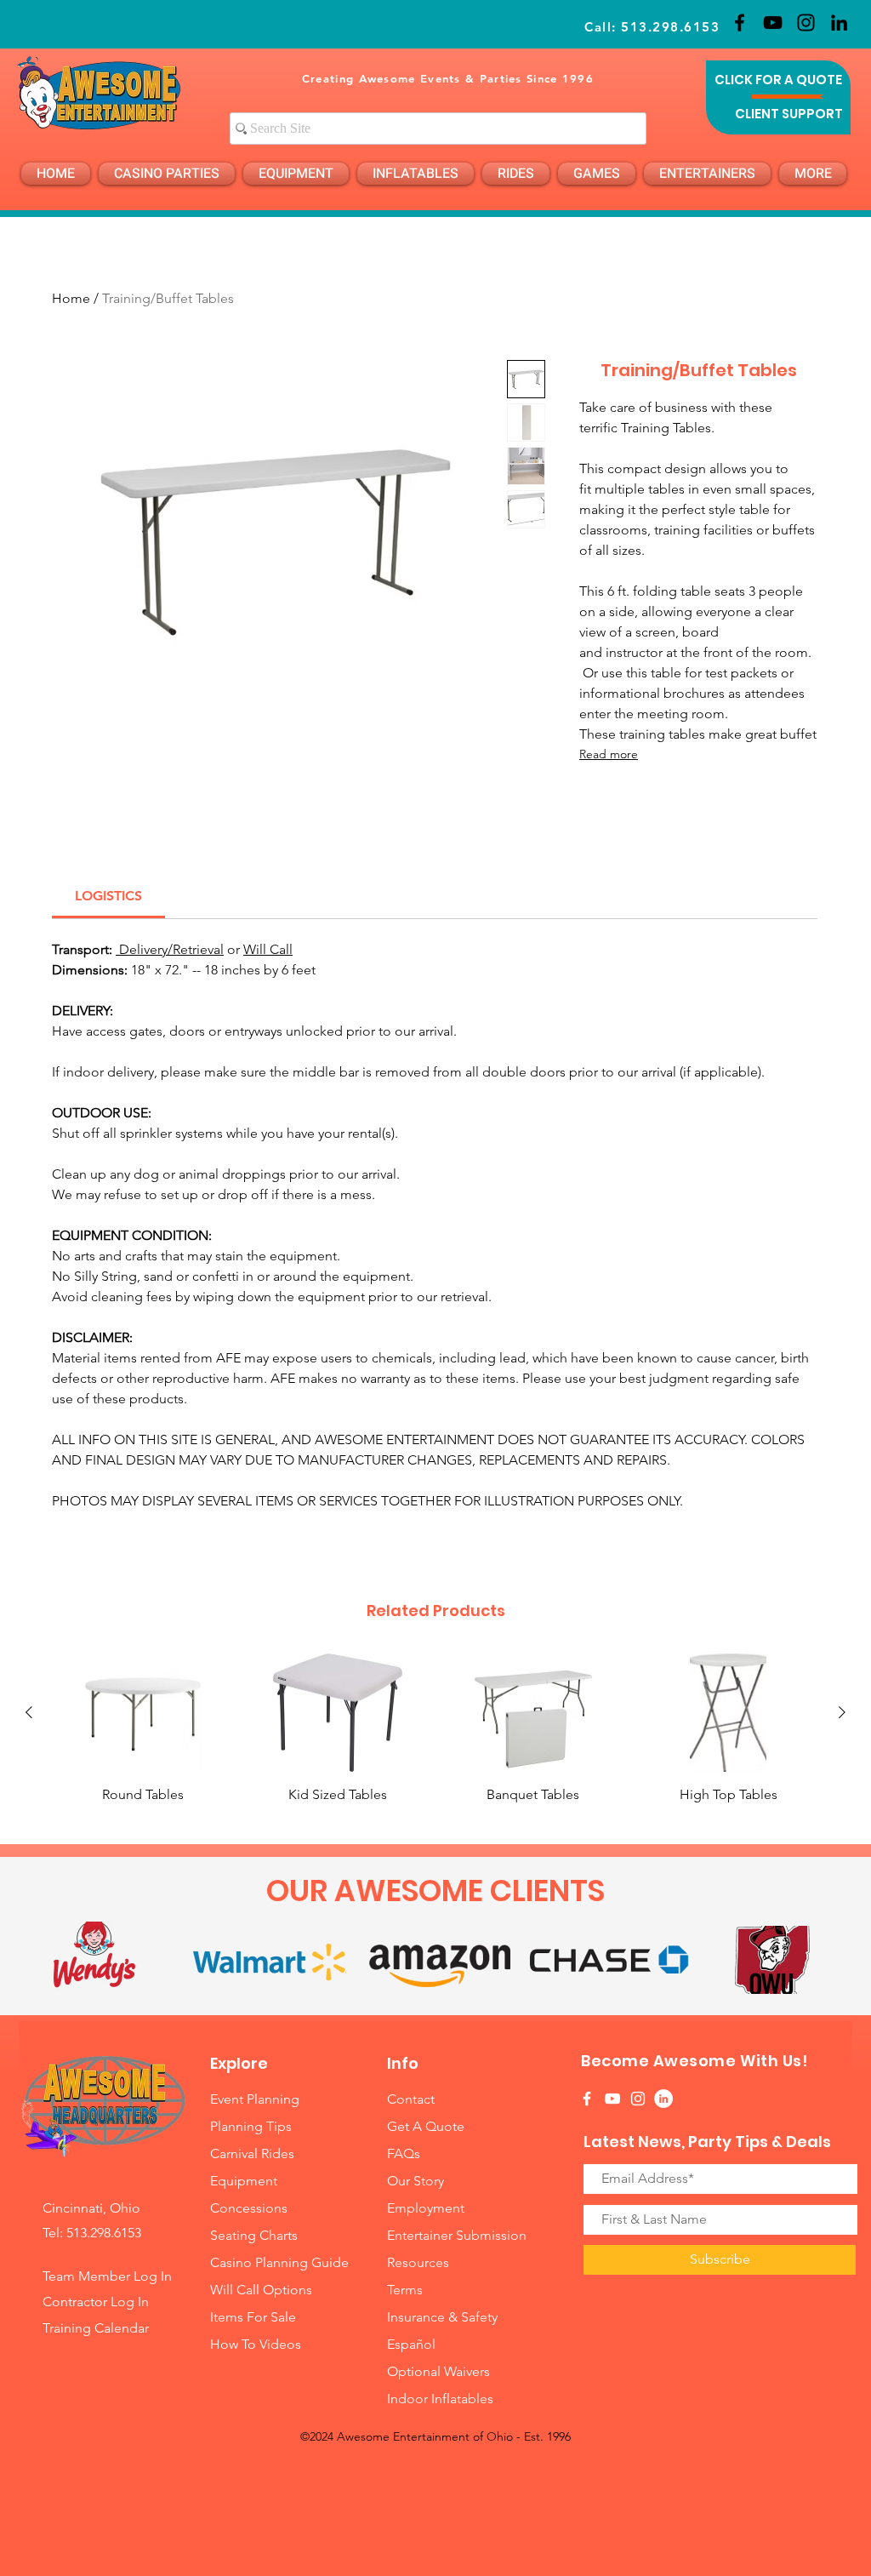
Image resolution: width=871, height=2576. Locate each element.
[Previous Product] (29, 1712)
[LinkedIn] (839, 23)
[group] (435, 1729)
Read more (609, 754)
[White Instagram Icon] (638, 2099)
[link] (108, 896)
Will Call (268, 949)
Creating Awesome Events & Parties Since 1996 (448, 78)
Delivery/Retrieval (170, 949)
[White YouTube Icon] (612, 2099)
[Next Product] (842, 1712)
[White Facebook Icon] (587, 2099)
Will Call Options (263, 2290)
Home (71, 298)
